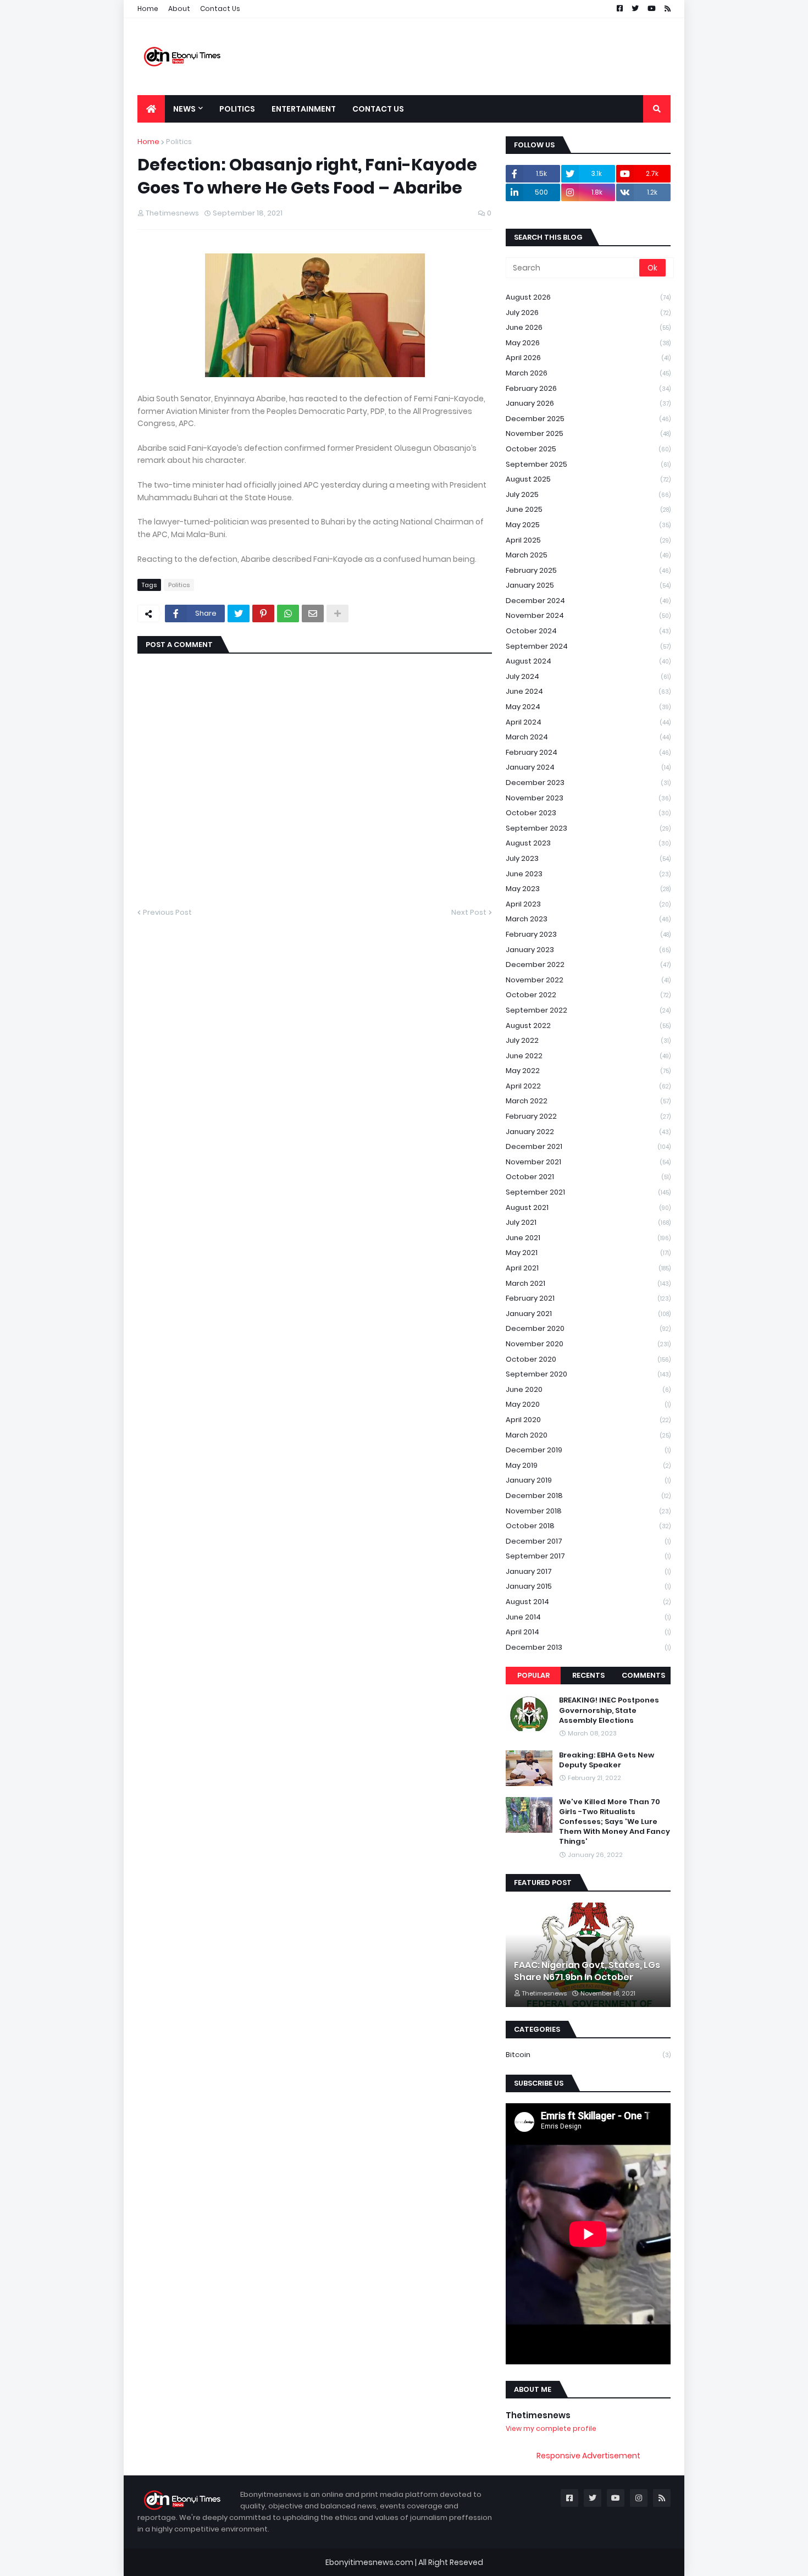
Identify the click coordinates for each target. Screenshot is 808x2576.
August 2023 (588, 843)
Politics (179, 142)
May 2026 (588, 343)
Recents (588, 1675)
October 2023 (588, 813)
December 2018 (588, 1496)
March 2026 (588, 373)
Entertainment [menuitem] (304, 109)
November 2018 (588, 1511)
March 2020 (588, 1435)
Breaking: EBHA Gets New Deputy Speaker (607, 1760)
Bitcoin (588, 2055)
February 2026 (588, 388)
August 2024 (588, 661)
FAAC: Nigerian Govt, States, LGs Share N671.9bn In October (587, 1971)
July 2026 (588, 313)
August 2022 (588, 1026)
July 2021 (588, 1222)
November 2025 (588, 433)
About (179, 9)
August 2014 (588, 1602)
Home (148, 9)
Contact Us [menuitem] (378, 109)
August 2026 (588, 297)
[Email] (313, 613)
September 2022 (588, 1010)
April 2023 (588, 904)
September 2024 (588, 646)
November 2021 (588, 1162)
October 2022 (588, 995)
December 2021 (588, 1146)
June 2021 (588, 1238)
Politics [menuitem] (237, 109)
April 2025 (588, 540)
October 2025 (588, 449)
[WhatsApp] (288, 613)
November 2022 (588, 980)
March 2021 (588, 1283)
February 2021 (588, 1298)
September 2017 (588, 1556)
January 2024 (588, 767)
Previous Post (167, 912)
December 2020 (588, 1328)
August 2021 (588, 1207)
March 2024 (588, 737)
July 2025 (588, 494)
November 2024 (588, 615)
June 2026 (588, 327)
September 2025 (588, 464)
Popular (533, 1675)
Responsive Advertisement (588, 2456)
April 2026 (588, 358)
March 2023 (588, 919)
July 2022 (588, 1040)
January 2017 (588, 1571)
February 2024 (588, 752)
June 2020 (588, 1389)
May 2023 (588, 889)
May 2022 (588, 1071)
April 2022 (588, 1086)
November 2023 (588, 798)
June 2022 (588, 1056)
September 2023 (588, 828)
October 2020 (588, 1359)
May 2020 (588, 1404)
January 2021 (588, 1314)
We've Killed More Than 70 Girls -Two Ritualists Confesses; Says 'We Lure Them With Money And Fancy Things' (615, 1822)
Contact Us (220, 9)
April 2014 (588, 1632)
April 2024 (588, 722)
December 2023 (588, 783)
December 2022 (588, 964)
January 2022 (588, 1132)
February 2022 (588, 1116)
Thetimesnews (538, 2415)
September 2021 (588, 1192)
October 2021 (588, 1177)
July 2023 (588, 858)
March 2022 (588, 1101)
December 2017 (588, 1541)
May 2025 (588, 525)
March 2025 (588, 555)
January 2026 (588, 403)
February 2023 (588, 934)
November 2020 (588, 1344)
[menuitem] (151, 109)
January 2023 (588, 950)
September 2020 (588, 1374)
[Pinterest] (263, 613)
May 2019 (588, 1465)
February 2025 (588, 570)
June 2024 (588, 691)
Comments (643, 1675)
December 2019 (588, 1450)
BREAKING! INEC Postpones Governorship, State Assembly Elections (609, 1710)
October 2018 (588, 1526)
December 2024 (588, 601)
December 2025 (588, 419)
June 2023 (588, 874)
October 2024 (588, 631)
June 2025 (588, 509)
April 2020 (588, 1420)
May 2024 (588, 707)
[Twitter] (239, 613)
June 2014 (588, 1617)
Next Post (469, 912)
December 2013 (588, 1647)
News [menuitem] (184, 109)
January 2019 (588, 1480)
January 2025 (588, 585)
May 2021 (588, 1253)
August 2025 (588, 479)
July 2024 (588, 676)
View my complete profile (551, 2428)
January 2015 (588, 1586)
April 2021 (588, 1268)
